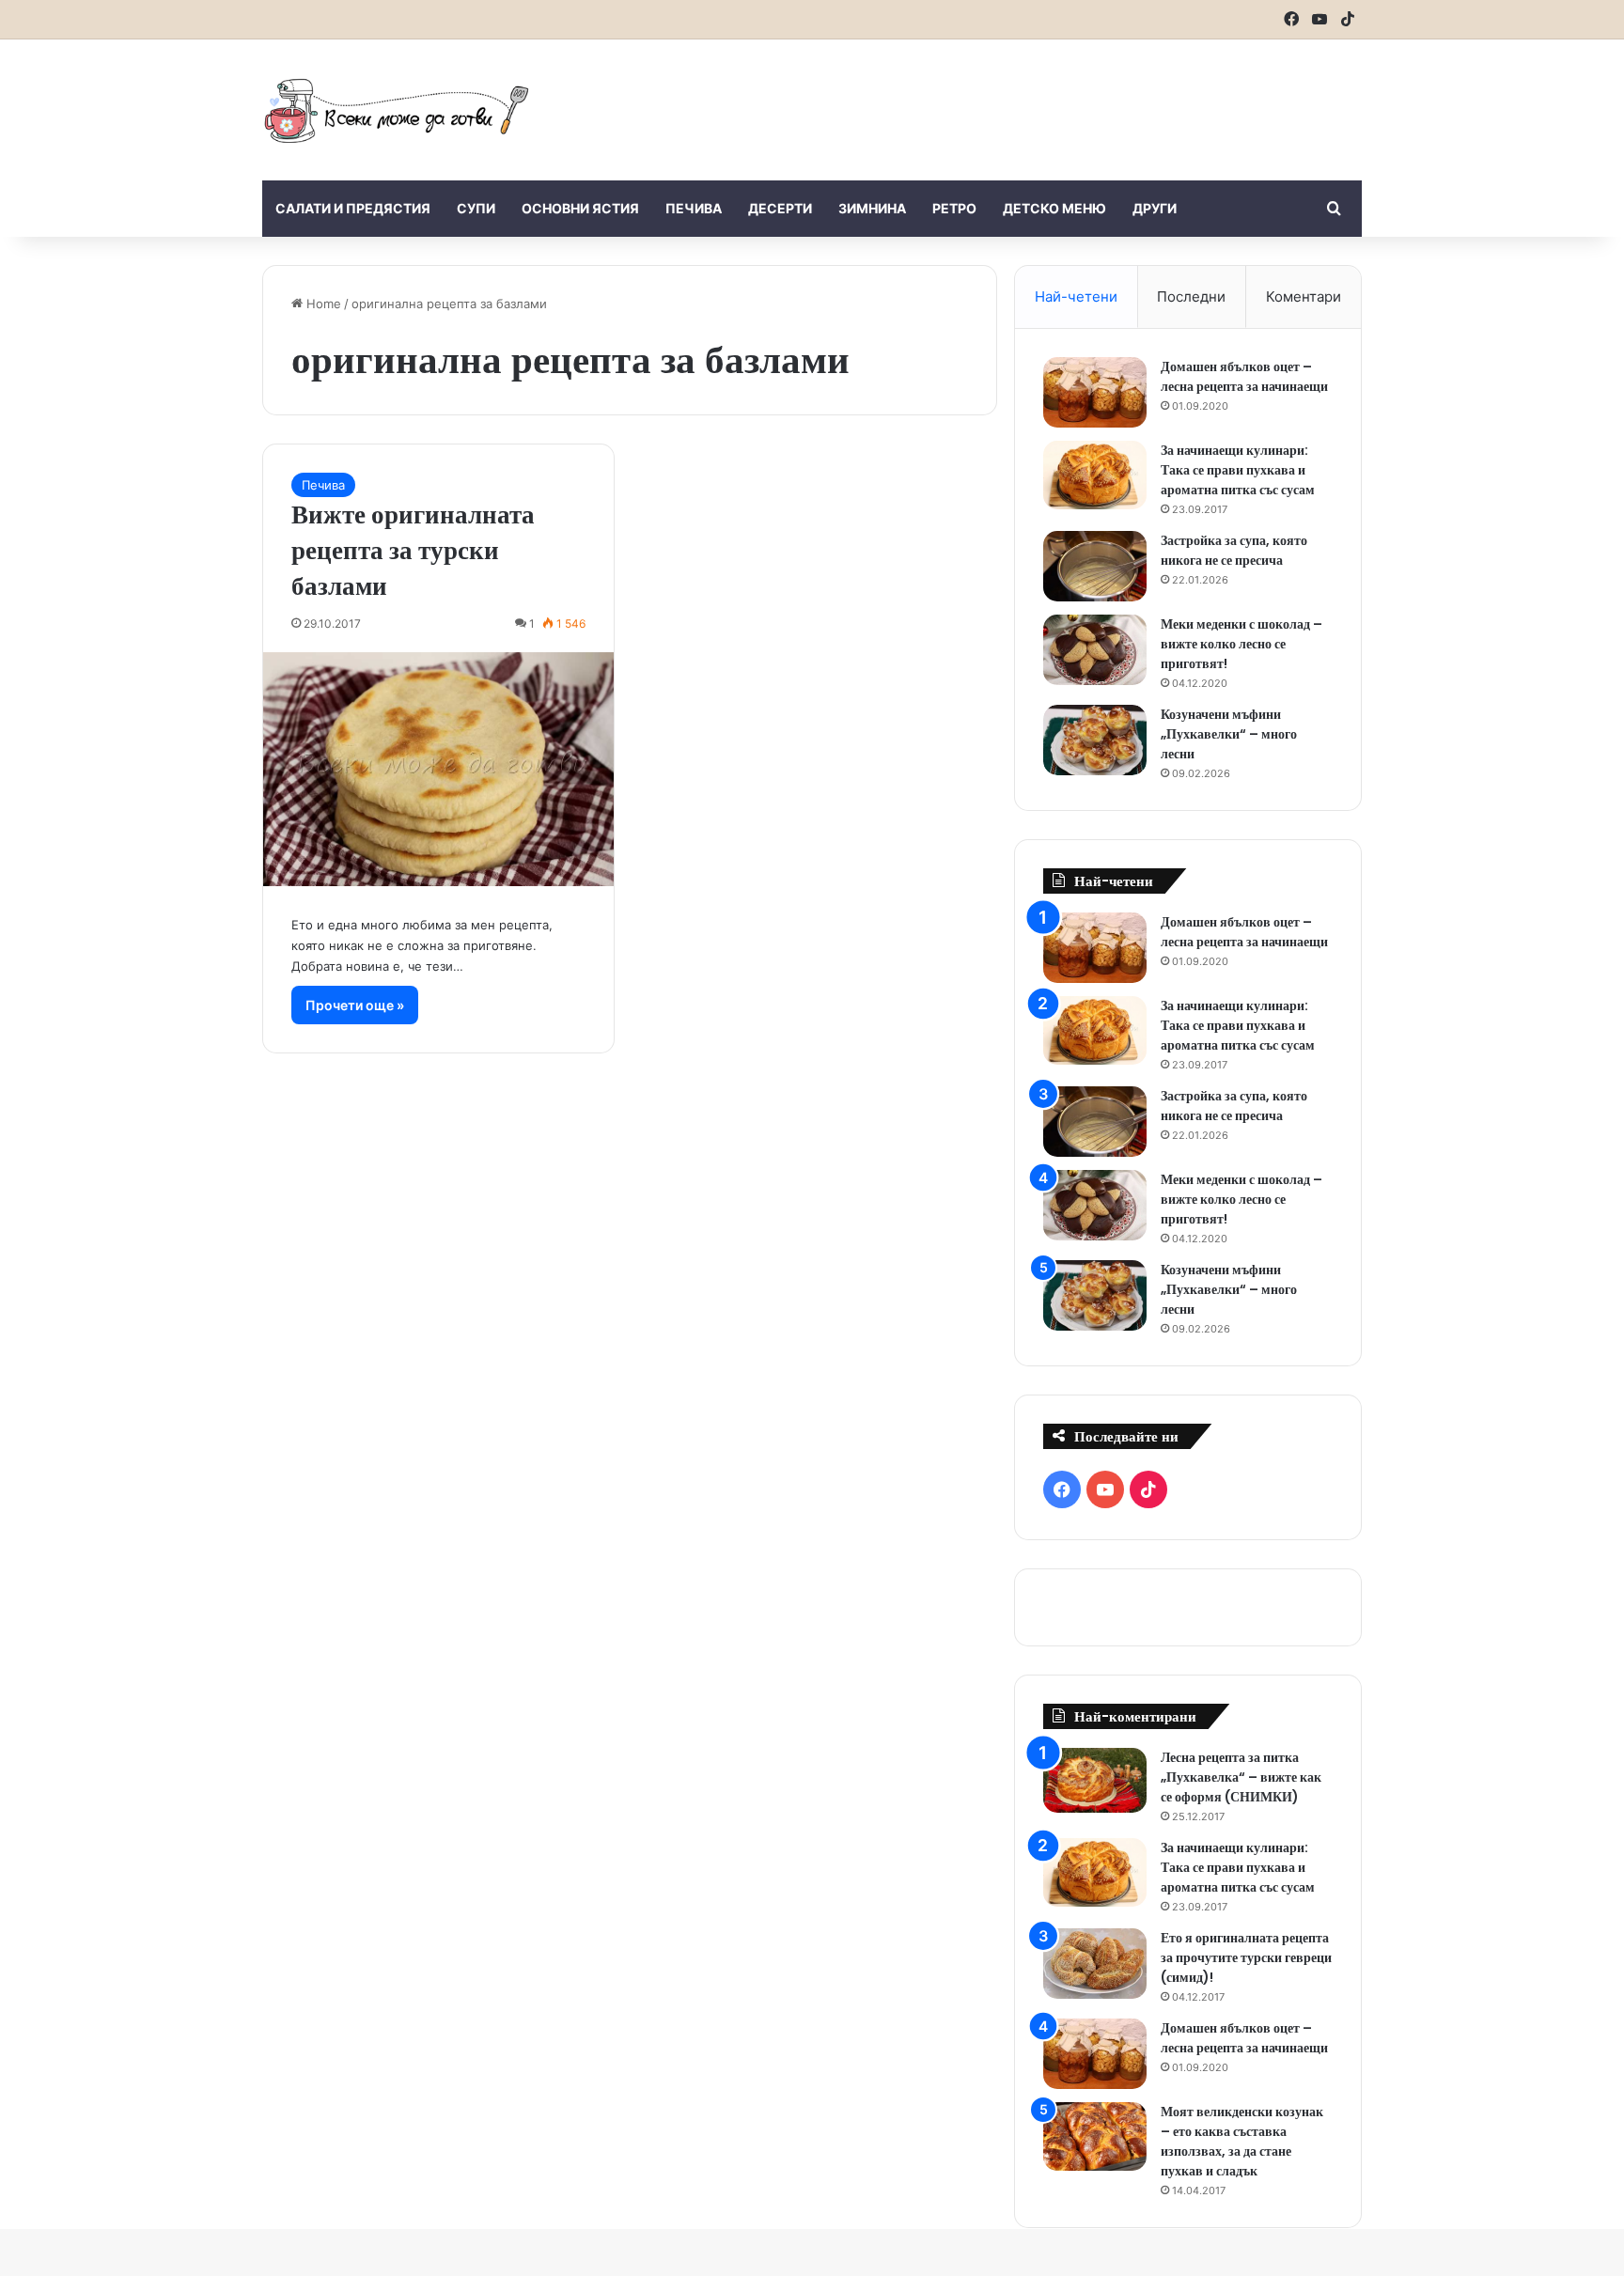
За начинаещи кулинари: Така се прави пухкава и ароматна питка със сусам (1238, 470)
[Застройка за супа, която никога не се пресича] (1095, 566)
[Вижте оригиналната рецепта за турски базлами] (438, 769)
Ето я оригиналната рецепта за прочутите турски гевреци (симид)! (1246, 1957)
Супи (476, 208)
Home (322, 304)
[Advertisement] (1000, 101)
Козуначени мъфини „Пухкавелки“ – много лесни (1229, 734)
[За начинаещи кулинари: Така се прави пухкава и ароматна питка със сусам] (1095, 475)
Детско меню (1054, 208)
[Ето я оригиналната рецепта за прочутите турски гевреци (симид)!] (1095, 1964)
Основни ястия (580, 208)
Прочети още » (355, 1005)
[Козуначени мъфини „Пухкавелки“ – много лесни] (1095, 740)
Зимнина (872, 208)
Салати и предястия (353, 208)
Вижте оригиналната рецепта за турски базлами (413, 550)
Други (1155, 208)
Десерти (780, 208)
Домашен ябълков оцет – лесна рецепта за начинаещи (1244, 376)
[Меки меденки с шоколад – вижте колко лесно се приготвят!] (1095, 650)
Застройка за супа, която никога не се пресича (1234, 550)
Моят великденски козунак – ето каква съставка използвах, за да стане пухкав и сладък (1242, 2141)
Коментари (1304, 296)
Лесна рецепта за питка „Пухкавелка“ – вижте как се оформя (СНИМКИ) (1241, 1777)
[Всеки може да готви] (397, 110)
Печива (694, 208)
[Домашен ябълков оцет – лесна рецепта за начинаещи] (1095, 392)
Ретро (954, 208)
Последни (1191, 296)
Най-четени (1076, 296)
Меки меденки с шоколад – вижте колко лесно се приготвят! (1241, 644)
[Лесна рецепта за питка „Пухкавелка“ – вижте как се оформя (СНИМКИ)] (1095, 1780)
